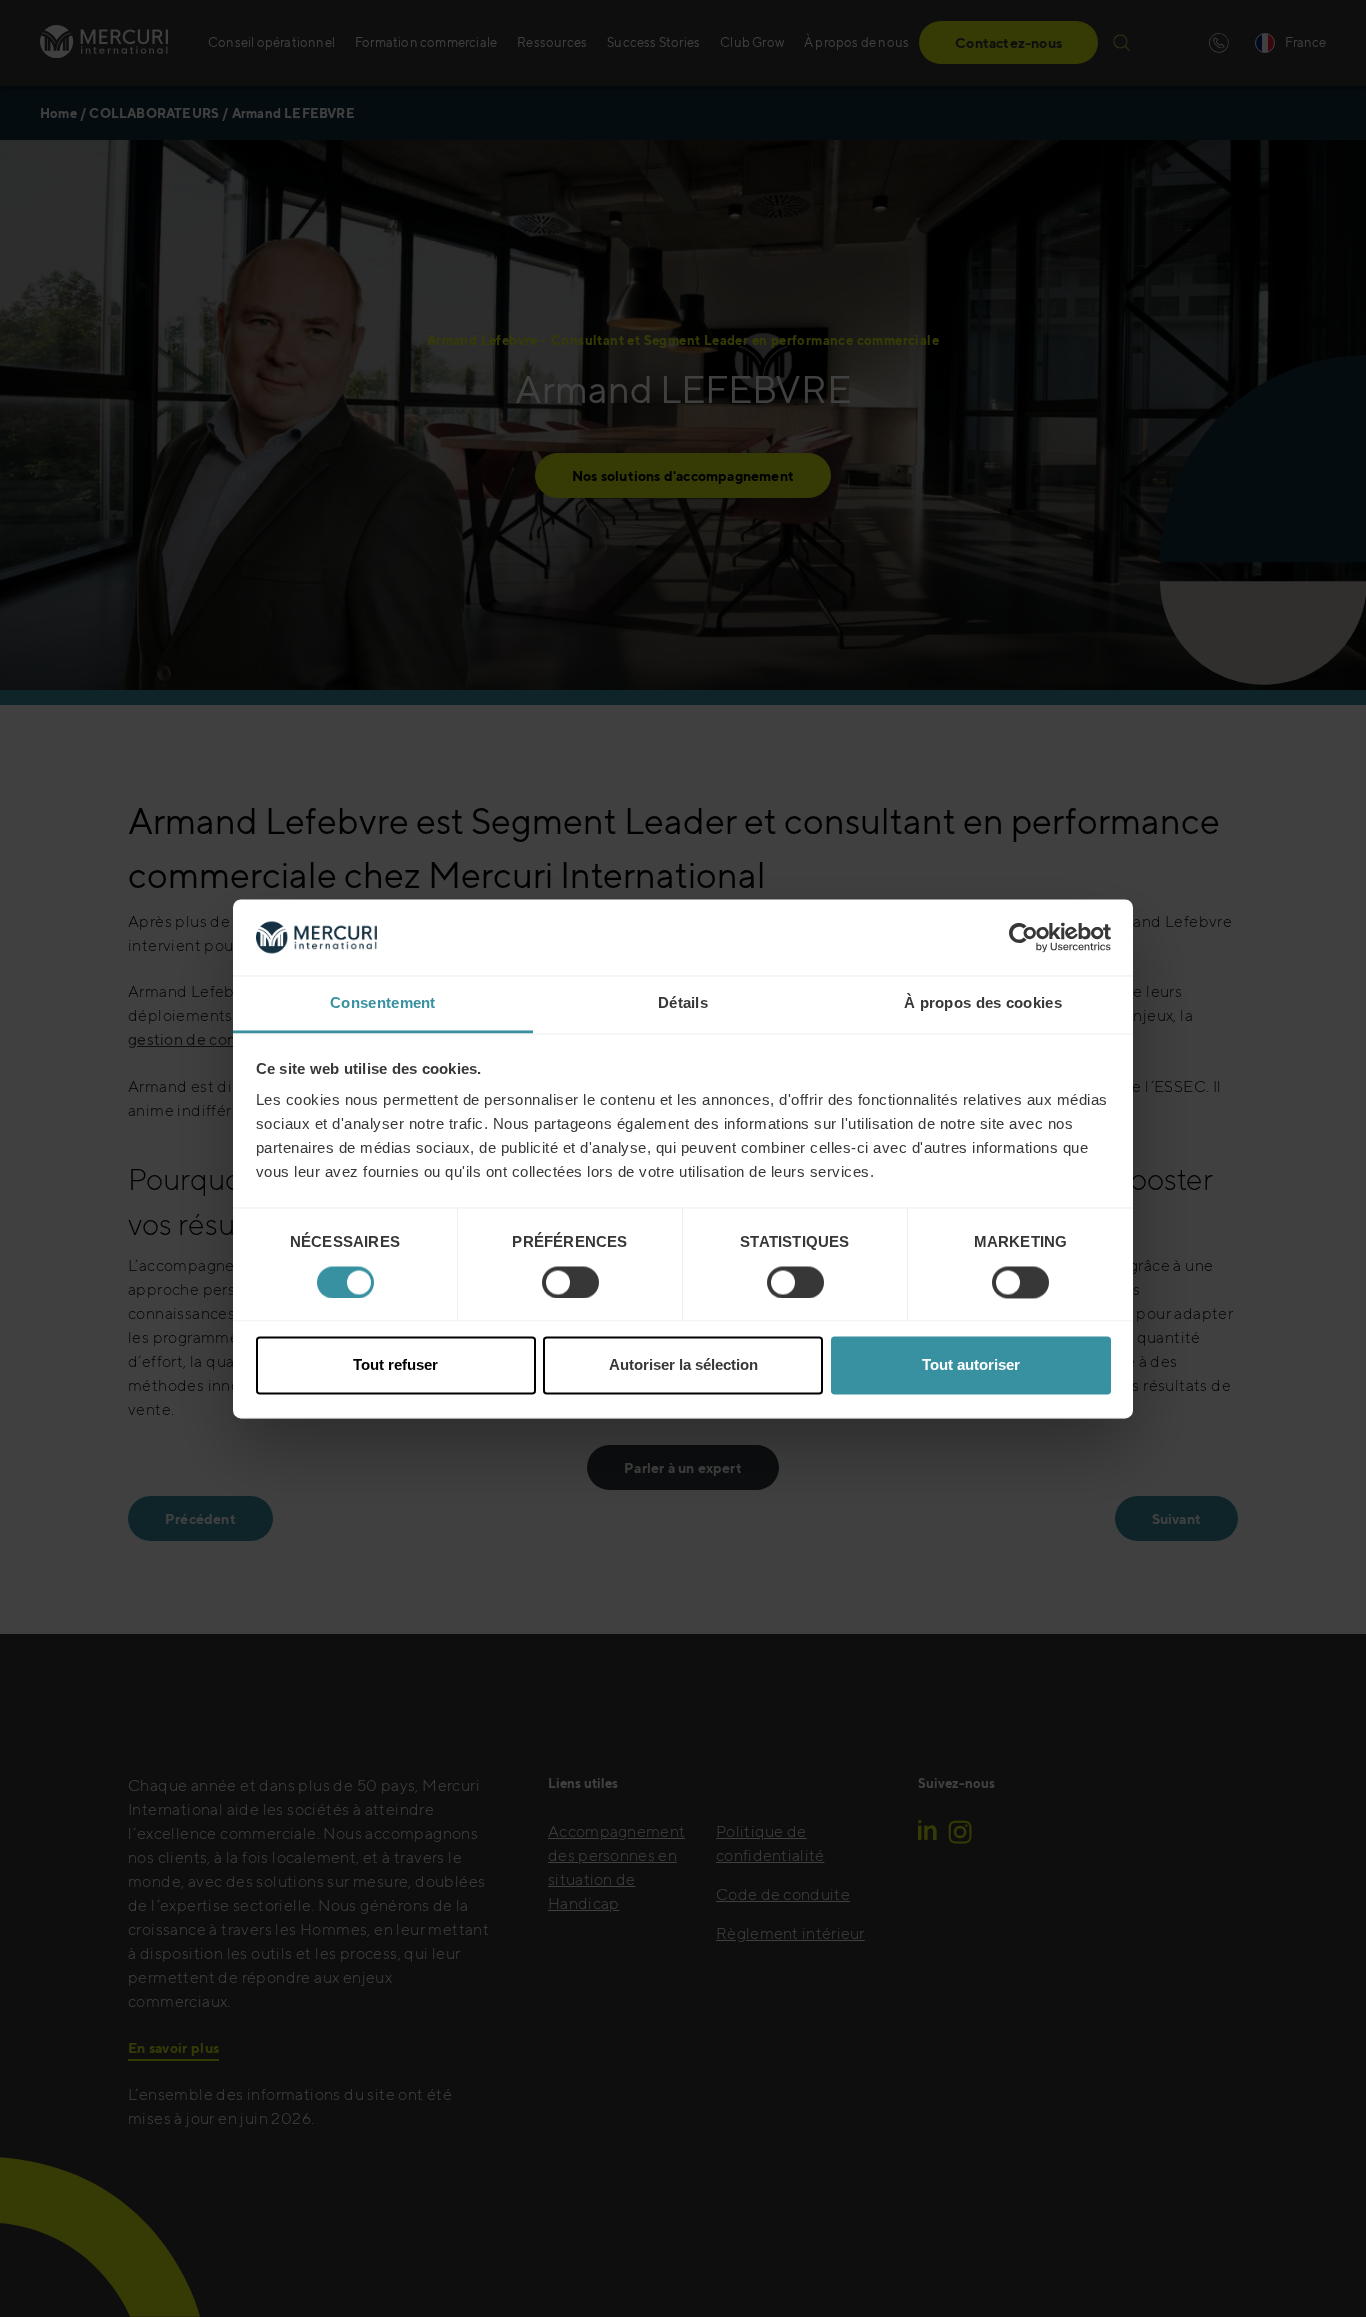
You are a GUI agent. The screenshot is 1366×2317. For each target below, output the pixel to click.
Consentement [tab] (383, 1003)
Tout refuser (395, 1365)
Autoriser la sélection (683, 1365)
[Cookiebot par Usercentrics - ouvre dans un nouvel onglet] (1023, 937)
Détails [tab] (683, 1003)
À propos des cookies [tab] (983, 1003)
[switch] (570, 1282)
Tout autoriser (971, 1365)
